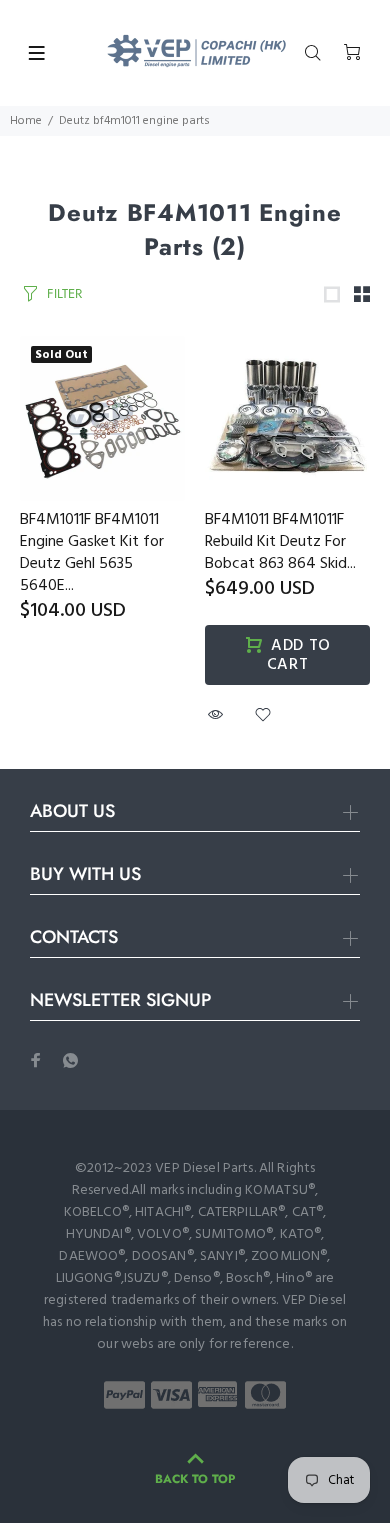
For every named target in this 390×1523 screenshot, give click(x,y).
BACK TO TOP (195, 1479)
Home (26, 121)
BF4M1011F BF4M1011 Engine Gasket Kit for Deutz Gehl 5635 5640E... (92, 553)
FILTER (64, 293)
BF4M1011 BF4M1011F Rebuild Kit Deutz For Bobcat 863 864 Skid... (280, 542)
